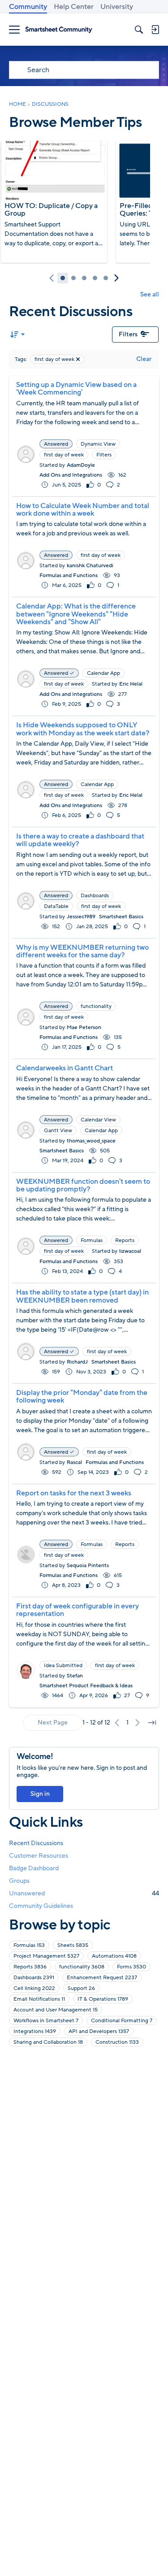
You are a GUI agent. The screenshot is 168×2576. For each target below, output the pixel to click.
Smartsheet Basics (121, 917)
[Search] (139, 30)
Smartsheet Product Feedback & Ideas (86, 1685)
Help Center (74, 7)
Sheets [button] (73, 1945)
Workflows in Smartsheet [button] (46, 2020)
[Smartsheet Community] (59, 30)
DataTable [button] (56, 906)
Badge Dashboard (34, 1868)
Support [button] (81, 1988)
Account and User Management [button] (56, 2010)
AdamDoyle (81, 465)
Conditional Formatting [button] (122, 2020)
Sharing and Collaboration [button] (48, 2042)
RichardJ (77, 1362)
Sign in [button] (40, 1794)
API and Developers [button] (99, 2031)
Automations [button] (114, 1956)
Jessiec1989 (81, 917)
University (117, 7)
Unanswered (84, 1893)
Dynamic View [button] (98, 444)
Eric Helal (131, 684)
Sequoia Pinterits (88, 1565)
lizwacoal (130, 1251)
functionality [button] (96, 1006)
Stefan (75, 1676)
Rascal (74, 1462)
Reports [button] (125, 1240)
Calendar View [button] (98, 1120)
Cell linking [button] (34, 1988)
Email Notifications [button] (39, 1999)
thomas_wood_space (91, 1141)
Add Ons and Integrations (71, 475)
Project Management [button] (46, 1956)
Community (28, 7)
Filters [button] (104, 455)
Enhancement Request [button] (102, 1977)
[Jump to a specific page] (152, 1723)
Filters (128, 334)
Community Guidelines (41, 1906)
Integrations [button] (35, 2031)
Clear (144, 359)
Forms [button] (131, 1967)
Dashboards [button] (95, 895)
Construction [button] (117, 2042)
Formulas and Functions (69, 575)
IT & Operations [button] (103, 1999)
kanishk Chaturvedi (90, 565)
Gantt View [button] (58, 1130)
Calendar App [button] (103, 673)
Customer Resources (39, 1856)
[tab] (63, 278)
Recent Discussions (36, 1843)
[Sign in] (155, 30)
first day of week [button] (64, 455)
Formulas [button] (92, 1240)
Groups (19, 1881)
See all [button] (150, 294)
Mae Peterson (84, 1027)
